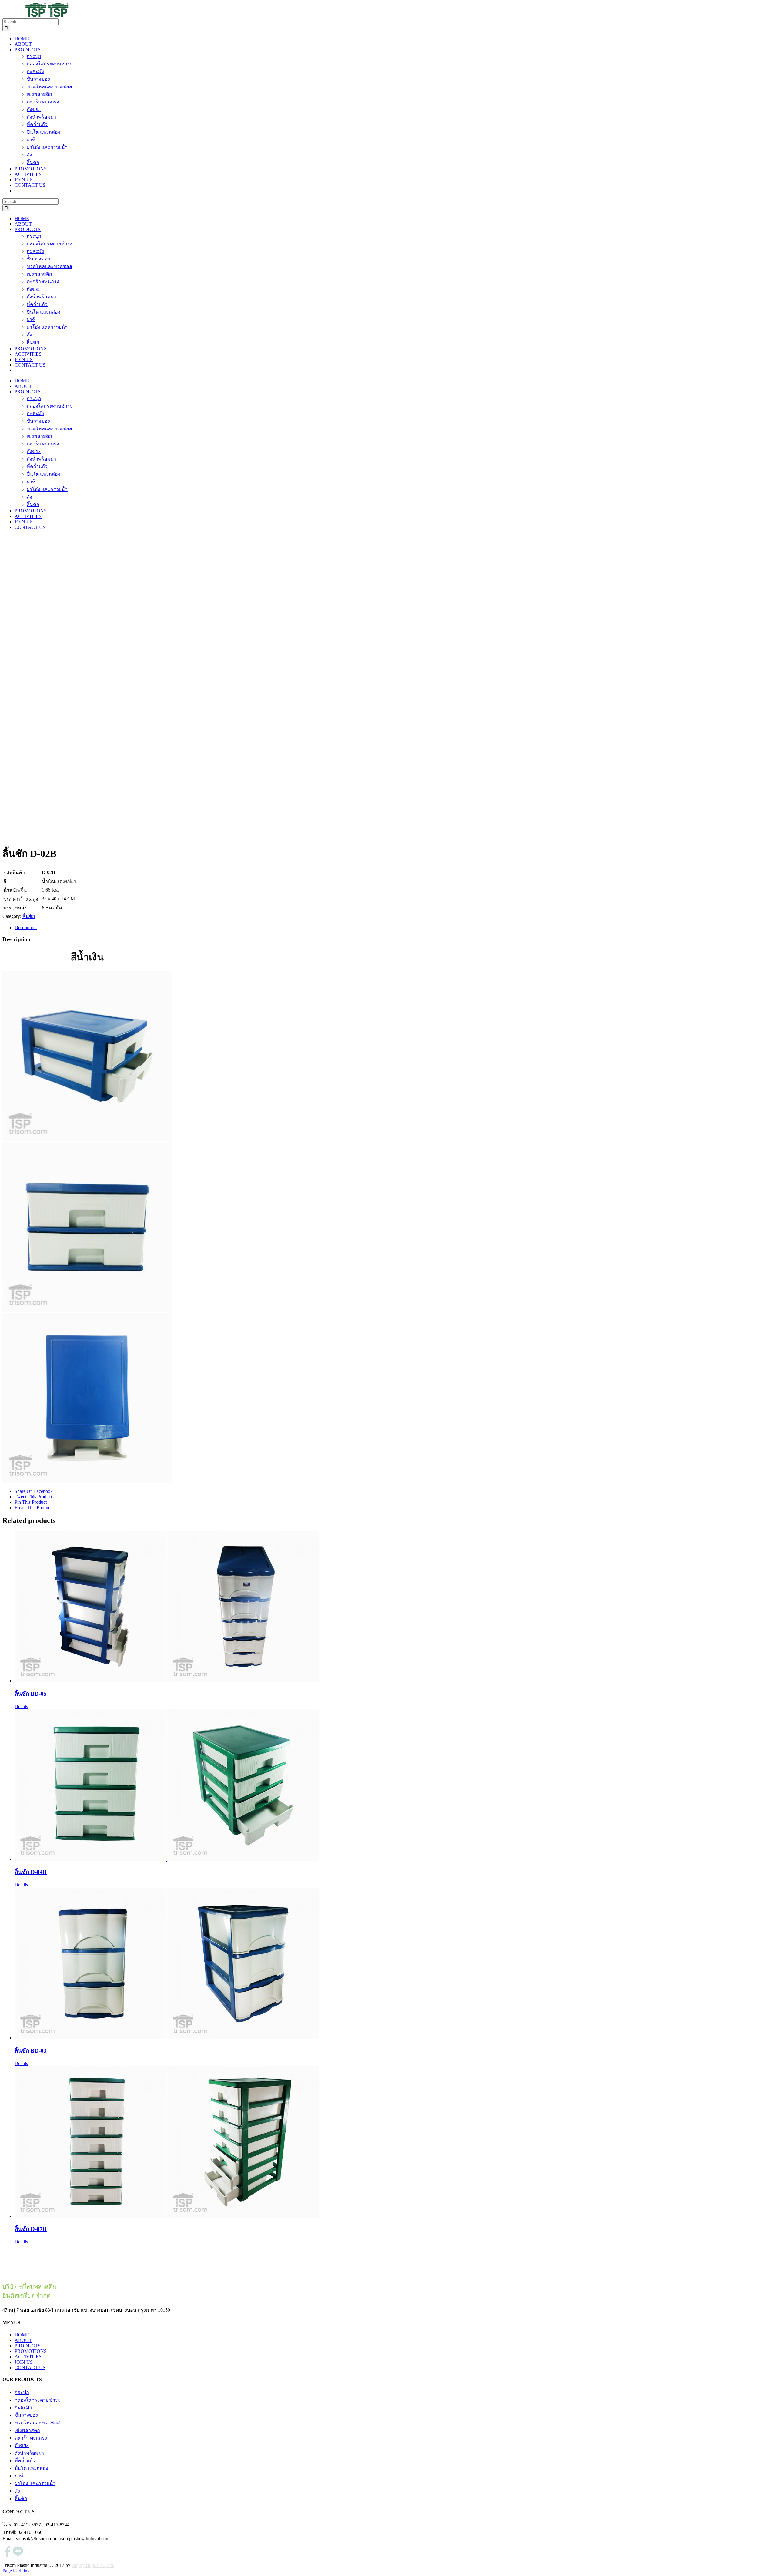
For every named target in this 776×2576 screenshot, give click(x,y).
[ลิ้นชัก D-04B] (394, 1786)
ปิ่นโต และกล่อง (31, 2468)
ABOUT (23, 2340)
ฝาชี (19, 2476)
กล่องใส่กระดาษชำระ (38, 2400)
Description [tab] (26, 927)
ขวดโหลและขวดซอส (37, 2423)
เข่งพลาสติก (27, 2430)
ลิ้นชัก (29, 916)
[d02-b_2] (87, 1310)
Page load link (16, 2571)
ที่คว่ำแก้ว (25, 2461)
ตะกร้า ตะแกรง (31, 2438)
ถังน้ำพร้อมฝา (29, 2453)
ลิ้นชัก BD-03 (31, 2051)
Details (21, 1706)
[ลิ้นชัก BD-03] (394, 1964)
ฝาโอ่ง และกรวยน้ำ (35, 2483)
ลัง (17, 2491)
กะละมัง (23, 2408)
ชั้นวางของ (26, 2415)
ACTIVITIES (28, 2357)
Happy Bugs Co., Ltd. (93, 2565)
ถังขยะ (22, 2445)
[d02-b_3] (87, 1481)
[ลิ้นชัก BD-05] (394, 1607)
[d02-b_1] (87, 1139)
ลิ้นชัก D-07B (31, 2229)
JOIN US (24, 2362)
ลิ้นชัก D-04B (31, 1872)
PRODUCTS (28, 2346)
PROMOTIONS (31, 2351)
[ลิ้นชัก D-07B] (394, 2143)
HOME (22, 2335)
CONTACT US (30, 2368)
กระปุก (22, 2392)
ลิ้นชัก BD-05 (31, 1694)
